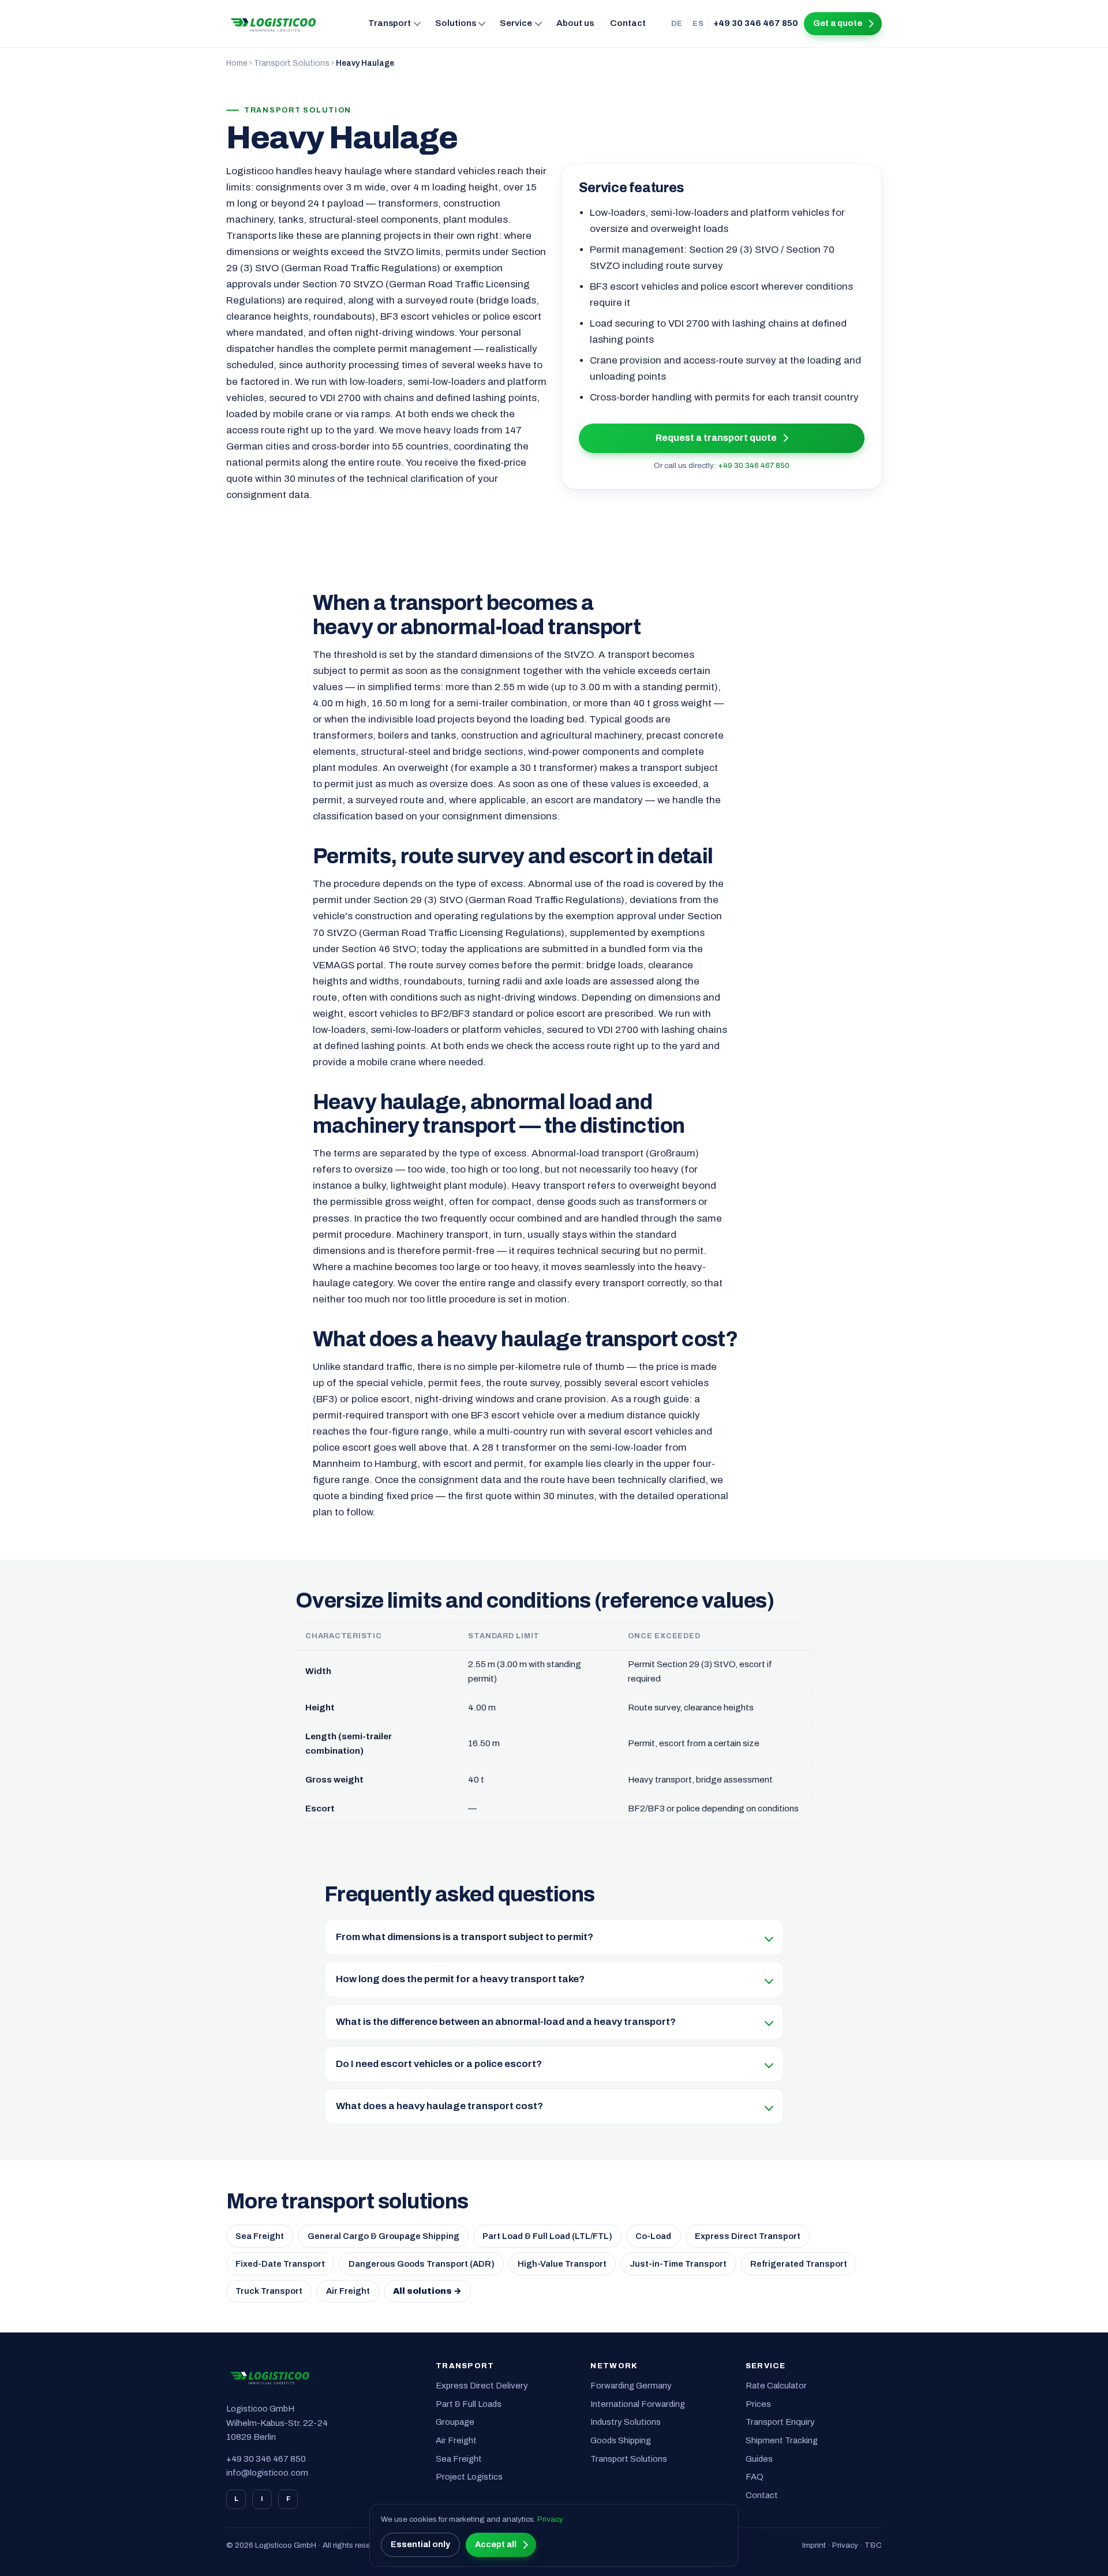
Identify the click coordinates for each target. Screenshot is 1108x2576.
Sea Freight (260, 2236)
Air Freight (348, 2291)
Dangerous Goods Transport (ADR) (422, 2264)
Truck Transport (269, 2291)
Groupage (455, 2422)
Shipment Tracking (782, 2440)
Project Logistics (469, 2477)
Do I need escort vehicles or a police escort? (439, 2064)
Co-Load (653, 2236)
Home (237, 63)
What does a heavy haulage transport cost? (439, 2106)
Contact (628, 23)
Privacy (845, 2545)
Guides (759, 2459)
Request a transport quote (716, 438)
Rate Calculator (776, 2386)
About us (575, 23)
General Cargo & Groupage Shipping (383, 2236)
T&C (873, 2545)
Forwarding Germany (631, 2386)
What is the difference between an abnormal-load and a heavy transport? (506, 2022)
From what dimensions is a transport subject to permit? (465, 1937)
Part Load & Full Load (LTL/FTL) (547, 2236)
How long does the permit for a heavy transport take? (460, 1979)
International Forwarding (638, 2404)
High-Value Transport (562, 2264)
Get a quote (838, 23)
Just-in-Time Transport (678, 2264)
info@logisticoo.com (267, 2473)
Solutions (456, 23)
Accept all (496, 2544)
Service (516, 23)
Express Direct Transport (748, 2236)
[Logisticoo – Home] (274, 24)
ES (698, 23)
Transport (390, 23)
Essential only (420, 2544)
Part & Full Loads (469, 2404)
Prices (758, 2404)
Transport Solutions (292, 63)
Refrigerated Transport (799, 2264)
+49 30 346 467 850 (756, 23)
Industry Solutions (626, 2422)
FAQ (755, 2477)
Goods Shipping (621, 2440)
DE (677, 23)
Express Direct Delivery (482, 2386)
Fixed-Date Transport (280, 2264)
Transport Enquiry (780, 2422)
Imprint (814, 2545)
